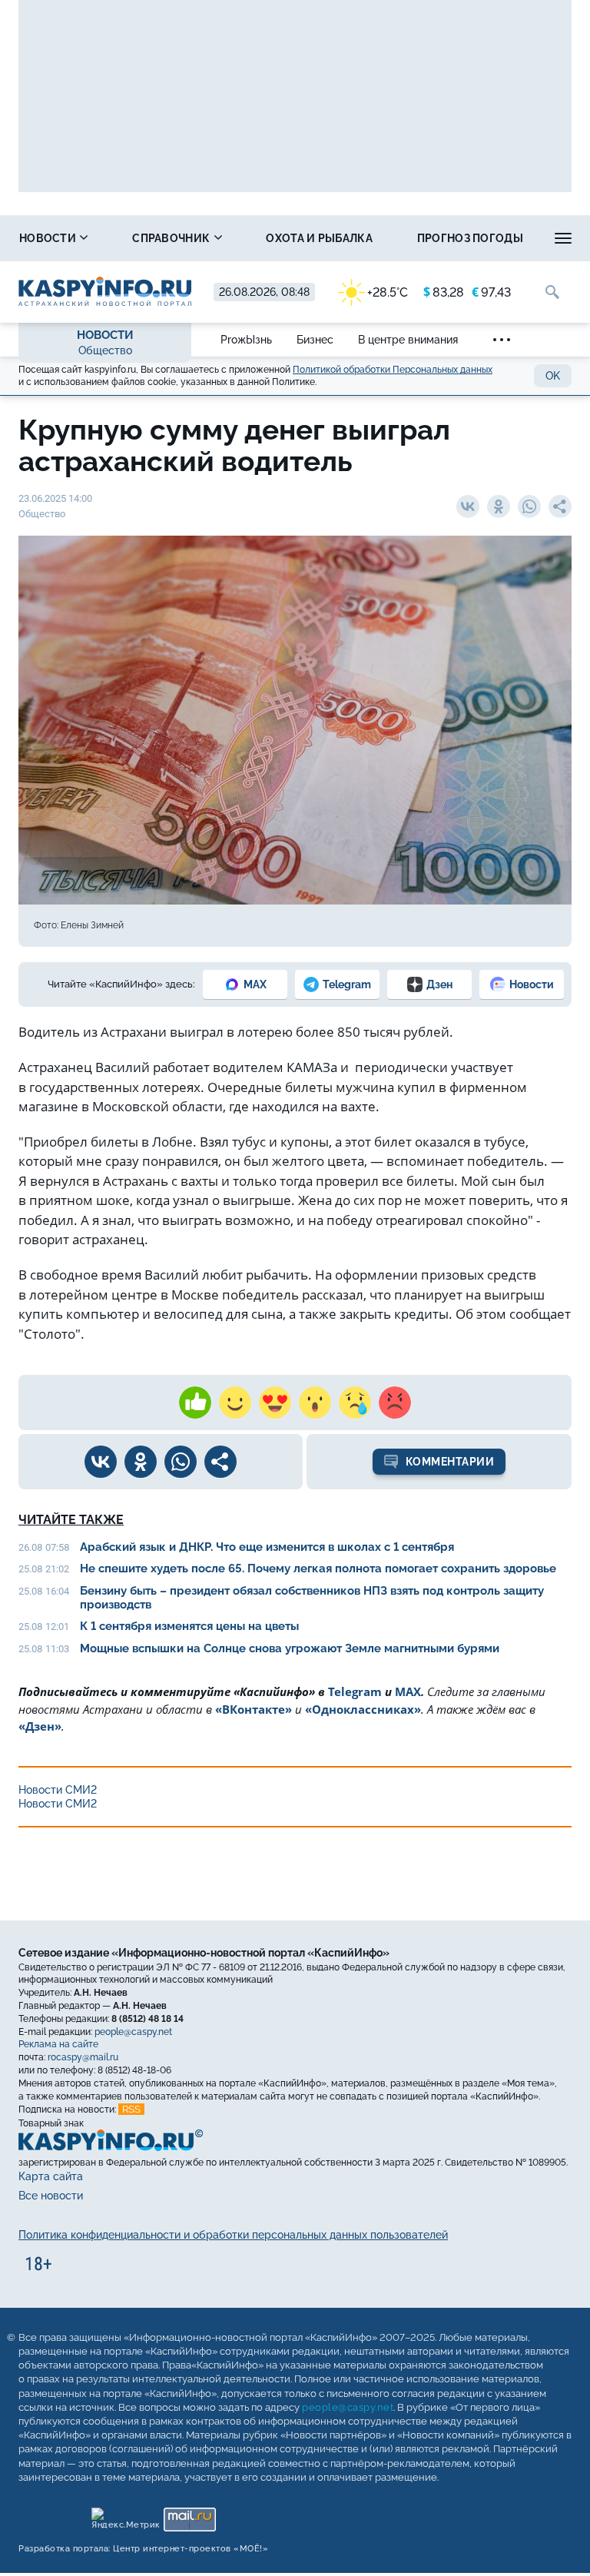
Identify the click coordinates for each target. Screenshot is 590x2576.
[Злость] (395, 1403)
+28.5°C (388, 292)
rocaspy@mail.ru (83, 2057)
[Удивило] (315, 1403)
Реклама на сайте (58, 2044)
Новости (49, 238)
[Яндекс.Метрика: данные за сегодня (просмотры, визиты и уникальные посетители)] (125, 2516)
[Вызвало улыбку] (235, 1403)
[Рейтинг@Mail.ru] (189, 2516)
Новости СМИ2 (58, 1790)
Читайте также (71, 1520)
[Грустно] (355, 1403)
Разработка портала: (143, 2549)
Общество (105, 350)
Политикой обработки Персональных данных (393, 370)
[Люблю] (275, 1403)
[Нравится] (195, 1403)
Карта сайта (51, 2176)
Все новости (51, 2196)
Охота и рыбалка (319, 238)
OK (553, 376)
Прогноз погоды (470, 238)
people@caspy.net (133, 2032)
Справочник (172, 238)
